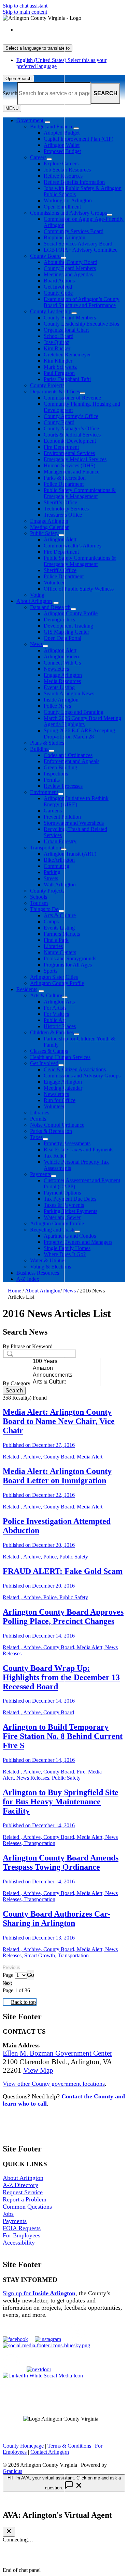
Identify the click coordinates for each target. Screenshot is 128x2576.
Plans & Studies (47, 743)
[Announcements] (66, 1375)
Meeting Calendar (49, 527)
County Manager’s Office (71, 428)
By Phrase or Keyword (28, 1346)
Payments (40, 1174)
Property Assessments (67, 1143)
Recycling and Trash (52, 1230)
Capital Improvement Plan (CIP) (79, 139)
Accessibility (19, 2243)
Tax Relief (55, 1156)
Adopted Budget (62, 133)
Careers (38, 157)
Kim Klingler (58, 361)
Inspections (56, 774)
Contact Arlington (50, 2452)
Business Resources (38, 1273)
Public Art (55, 1020)
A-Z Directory (20, 2185)
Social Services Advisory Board (78, 244)
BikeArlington (59, 860)
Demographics (59, 620)
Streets (51, 878)
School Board (59, 336)
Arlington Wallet (62, 145)
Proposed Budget (62, 151)
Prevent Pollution (62, 817)
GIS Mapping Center (66, 632)
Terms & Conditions (69, 2446)
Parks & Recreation (65, 478)
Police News (57, 706)
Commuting (56, 866)
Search (10, 93)
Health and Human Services (60, 1057)
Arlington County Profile (71, 613)
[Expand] (47, 122)
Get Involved (58, 287)
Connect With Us (62, 663)
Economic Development (70, 441)
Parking (52, 872)
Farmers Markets (62, 934)
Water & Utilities (48, 1260)
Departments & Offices (55, 392)
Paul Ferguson (59, 373)
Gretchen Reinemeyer (67, 355)
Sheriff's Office (60, 570)
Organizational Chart (66, 330)
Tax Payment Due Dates (70, 1199)
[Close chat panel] (9, 2532)
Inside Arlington (61, 700)
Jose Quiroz (56, 342)
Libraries (53, 946)
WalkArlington (60, 885)
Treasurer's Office (63, 515)
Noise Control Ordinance (57, 1125)
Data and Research (50, 607)
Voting (37, 595)
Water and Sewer (62, 1217)
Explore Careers (61, 163)
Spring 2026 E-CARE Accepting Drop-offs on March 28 (79, 734)
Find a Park (56, 940)
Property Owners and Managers (78, 1242)
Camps (51, 921)
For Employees (22, 2235)
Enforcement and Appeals (72, 761)
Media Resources (62, 681)
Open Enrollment (62, 207)
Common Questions (27, 2207)
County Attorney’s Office (71, 416)
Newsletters (56, 669)
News (36, 644)
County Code (58, 293)
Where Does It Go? (65, 1254)
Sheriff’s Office (60, 502)
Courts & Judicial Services (72, 435)
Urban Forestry (60, 841)
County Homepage (23, 2446)
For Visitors (56, 1014)
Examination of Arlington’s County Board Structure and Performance (82, 302)
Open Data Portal (62, 638)
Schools (39, 897)
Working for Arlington (68, 200)
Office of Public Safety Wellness (79, 589)
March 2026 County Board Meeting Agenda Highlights (82, 721)
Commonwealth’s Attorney (73, 546)
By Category (17, 1383)
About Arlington (34, 601)
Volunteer (54, 583)
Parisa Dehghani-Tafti (67, 379)
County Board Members (70, 268)
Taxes (36, 1137)
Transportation (46, 848)
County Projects (47, 385)
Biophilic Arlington (65, 237)
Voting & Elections (51, 1267)
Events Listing (59, 687)
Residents (27, 989)
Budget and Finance (52, 127)
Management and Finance (72, 472)
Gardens (53, 811)
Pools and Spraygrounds (70, 958)
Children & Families (52, 1032)
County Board (45, 256)
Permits (52, 780)
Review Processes (63, 786)
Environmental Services (69, 453)
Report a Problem (25, 2199)
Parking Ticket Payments (70, 1211)
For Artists (55, 1008)
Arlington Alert (60, 539)
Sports (51, 971)
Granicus (12, 2471)
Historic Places (60, 1026)
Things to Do (44, 909)
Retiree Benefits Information (74, 182)
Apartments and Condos (70, 1236)
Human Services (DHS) (69, 465)
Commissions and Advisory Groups (68, 213)
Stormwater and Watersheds (74, 823)
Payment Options (62, 1193)
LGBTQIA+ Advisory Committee (81, 250)
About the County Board (70, 262)
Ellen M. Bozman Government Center (58, 2053)
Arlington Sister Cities (54, 977)
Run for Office (60, 1100)
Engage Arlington (49, 521)
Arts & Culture (60, 915)
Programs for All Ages (68, 965)
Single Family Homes (67, 1248)
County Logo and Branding (74, 712)
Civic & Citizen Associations (75, 1069)
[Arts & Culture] (66, 1382)
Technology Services (66, 509)
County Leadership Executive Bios (81, 324)
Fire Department (61, 447)
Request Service (23, 2192)
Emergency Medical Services (75, 459)
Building (39, 749)
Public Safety (44, 533)
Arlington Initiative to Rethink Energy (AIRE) (76, 801)
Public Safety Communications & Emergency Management (80, 493)
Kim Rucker (57, 348)
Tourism (39, 903)
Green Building (60, 767)
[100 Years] (66, 1362)
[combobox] (38, 48)
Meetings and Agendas (68, 274)
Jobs (8, 2214)
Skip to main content (25, 12)
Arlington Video (61, 656)
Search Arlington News (69, 693)
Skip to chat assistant (25, 6)
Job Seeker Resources (67, 170)
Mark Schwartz (60, 367)
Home (15, 1291)
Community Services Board (74, 231)
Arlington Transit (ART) (70, 854)
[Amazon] (66, 1368)
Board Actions (59, 281)
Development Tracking (68, 626)
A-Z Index (28, 1279)
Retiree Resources (63, 176)
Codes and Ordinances (68, 755)
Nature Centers (60, 952)
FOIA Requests (22, 2228)
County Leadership (51, 311)
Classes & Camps (49, 1051)
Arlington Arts (59, 1002)
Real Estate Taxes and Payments (79, 1150)
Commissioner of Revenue (72, 398)
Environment (44, 792)
